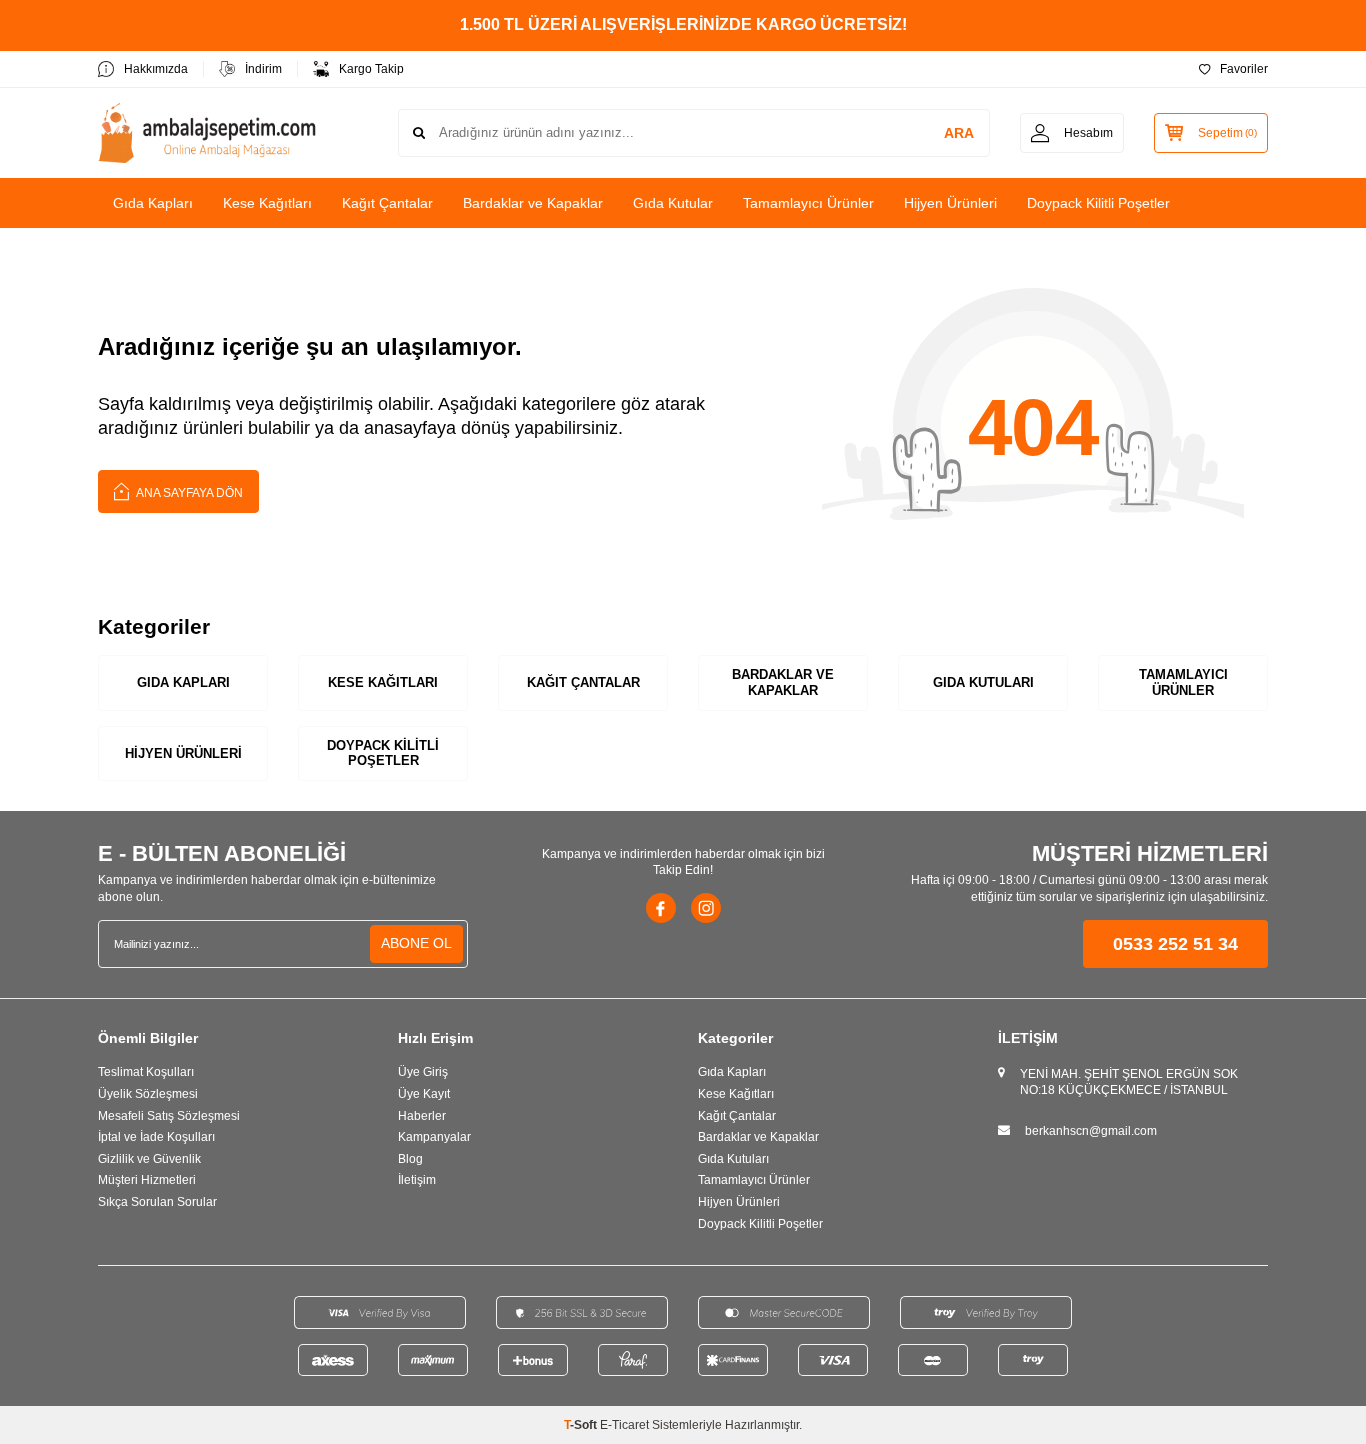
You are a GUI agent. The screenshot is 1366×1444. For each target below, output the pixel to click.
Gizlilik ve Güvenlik (149, 1159)
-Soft (582, 1425)
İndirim (263, 69)
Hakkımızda (156, 69)
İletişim (417, 1180)
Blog (410, 1159)
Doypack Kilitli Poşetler (1098, 203)
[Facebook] (661, 908)
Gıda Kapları (153, 203)
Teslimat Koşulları (146, 1072)
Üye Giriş (423, 1072)
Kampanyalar (434, 1137)
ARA (959, 133)
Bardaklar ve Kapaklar (533, 203)
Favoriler (1244, 69)
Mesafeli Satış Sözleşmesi (169, 1116)
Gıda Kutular (673, 203)
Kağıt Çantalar (387, 203)
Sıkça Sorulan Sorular (157, 1202)
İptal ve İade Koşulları (156, 1137)
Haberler (422, 1116)
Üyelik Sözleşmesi (148, 1094)
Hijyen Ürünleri (950, 203)
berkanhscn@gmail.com (1091, 1131)
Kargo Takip (371, 69)
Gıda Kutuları (983, 682)
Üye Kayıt (424, 1094)
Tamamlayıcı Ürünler (808, 203)
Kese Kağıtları (267, 203)
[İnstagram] (706, 908)
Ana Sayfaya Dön (188, 493)
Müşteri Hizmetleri (147, 1180)
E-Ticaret (624, 1425)
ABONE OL (416, 943)
